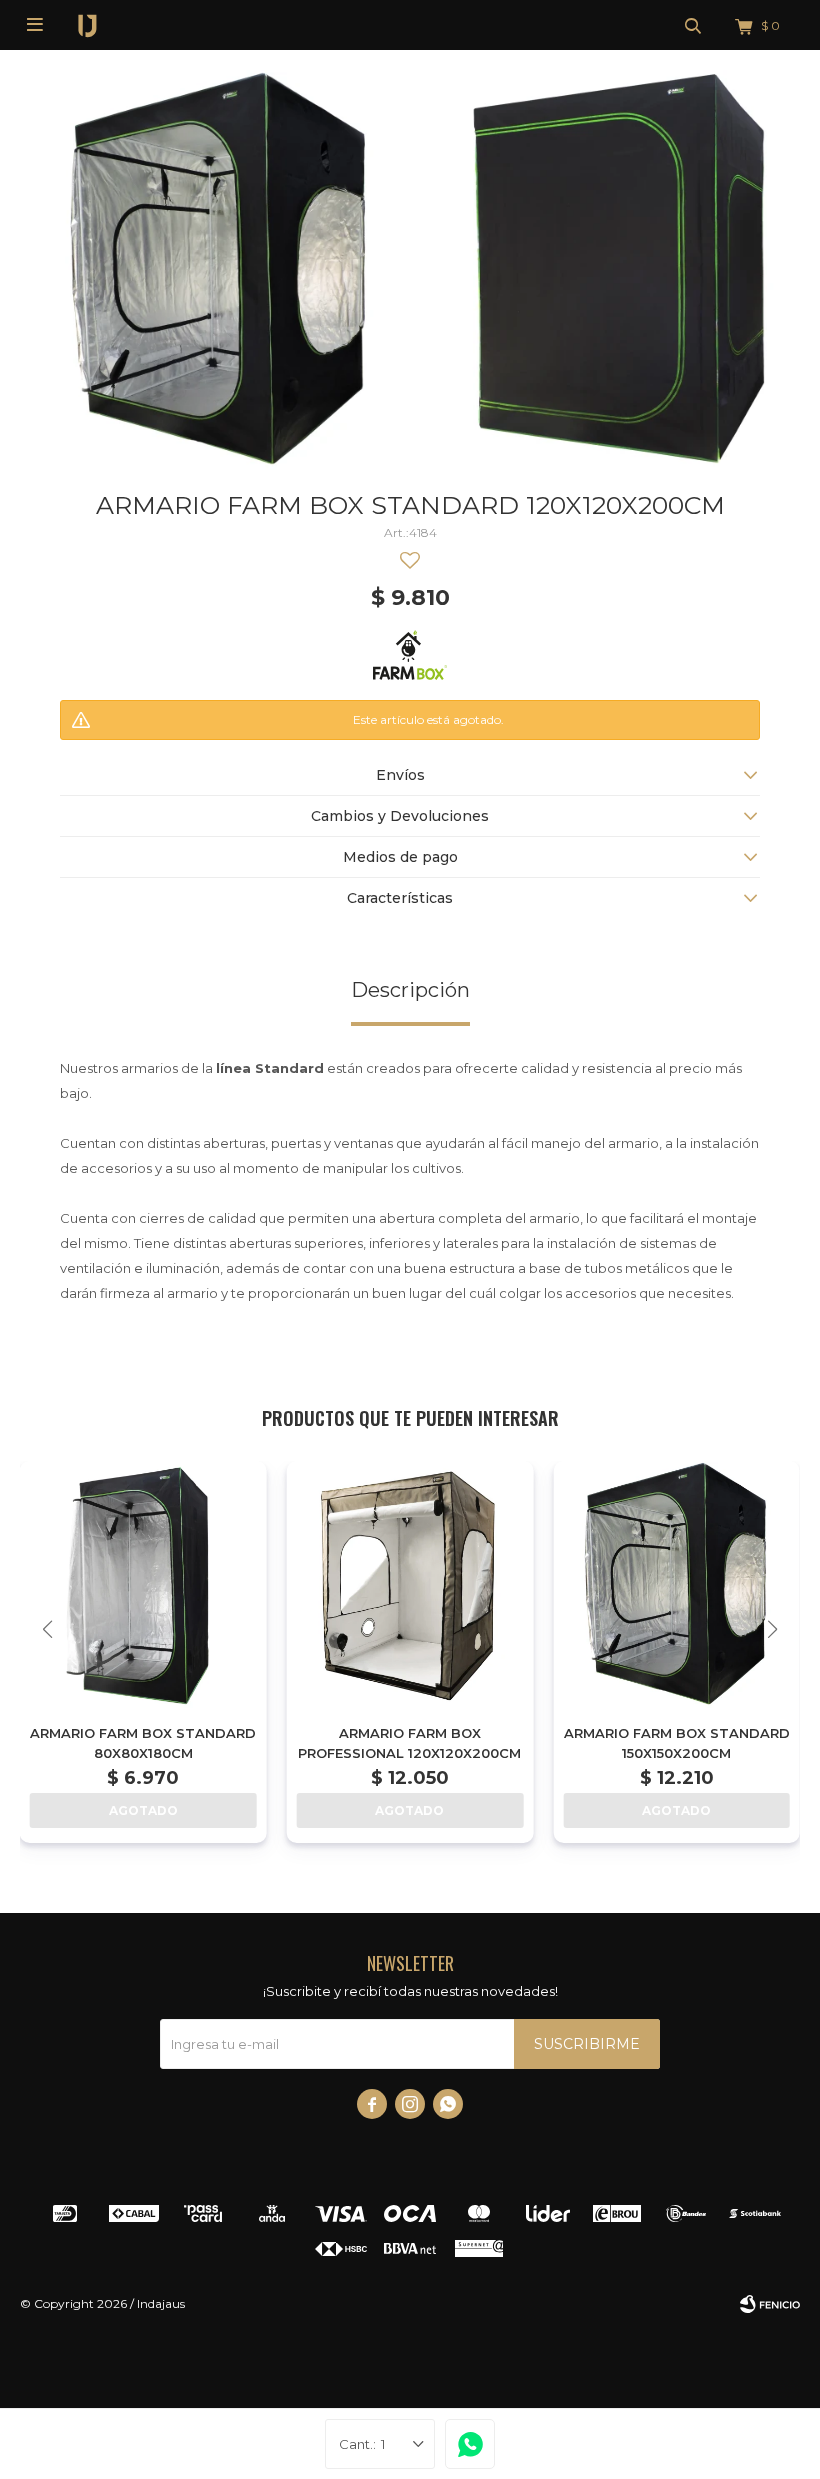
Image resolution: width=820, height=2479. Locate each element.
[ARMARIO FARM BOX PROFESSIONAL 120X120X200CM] (410, 1584)
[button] (693, 25)
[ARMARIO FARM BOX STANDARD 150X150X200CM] (676, 1584)
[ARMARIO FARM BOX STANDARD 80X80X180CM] (143, 1584)
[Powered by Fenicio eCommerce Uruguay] (770, 2304)
